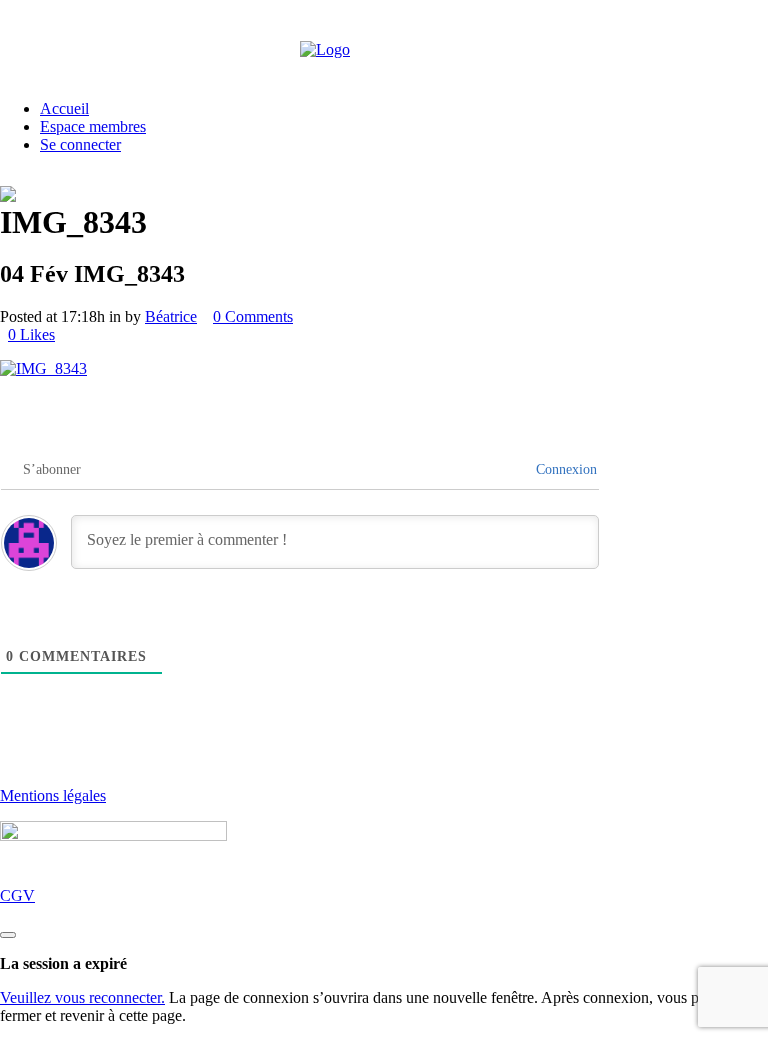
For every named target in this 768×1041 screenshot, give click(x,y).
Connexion (564, 469)
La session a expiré (63, 963)
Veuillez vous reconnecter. (82, 997)
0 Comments (253, 316)
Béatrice (171, 316)
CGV (17, 895)
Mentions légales (53, 795)
